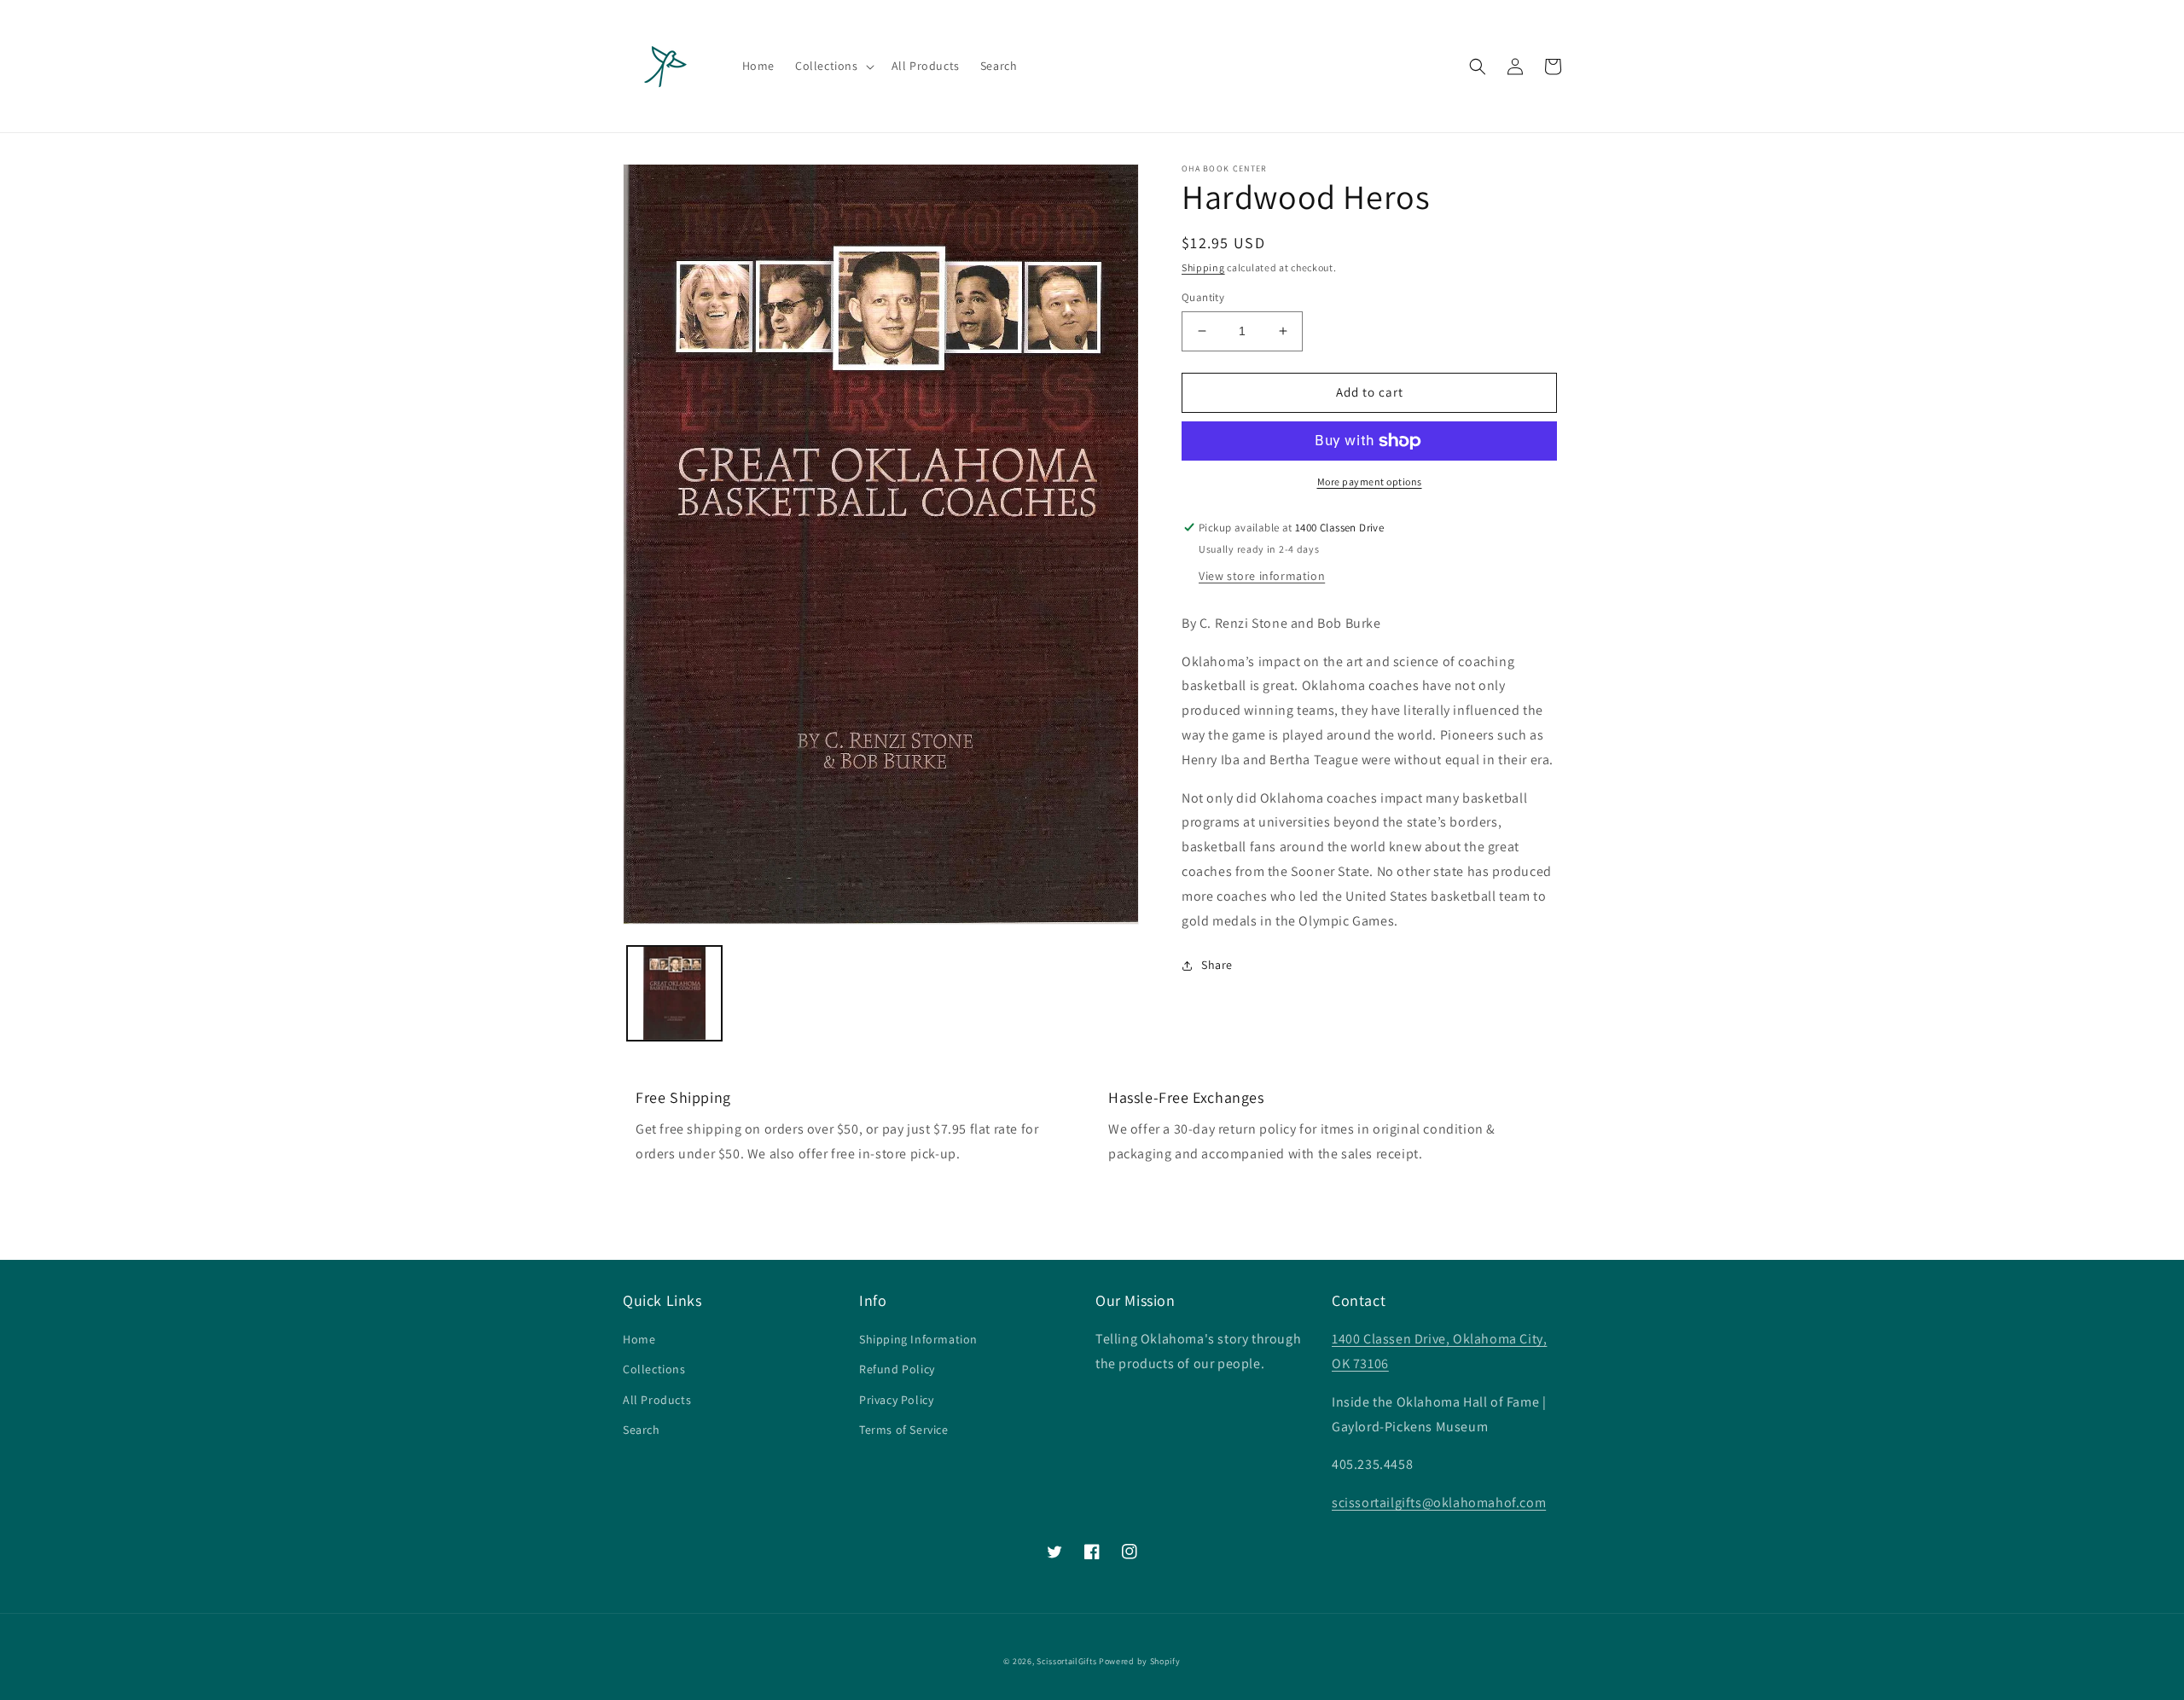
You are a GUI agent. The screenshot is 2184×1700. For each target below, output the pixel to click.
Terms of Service (904, 1430)
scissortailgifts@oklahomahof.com (1439, 1503)
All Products (657, 1400)
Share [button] (1217, 965)
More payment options (1370, 482)
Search (642, 1430)
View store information (1262, 576)
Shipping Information (918, 1339)
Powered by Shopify (1140, 1661)
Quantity (1203, 297)
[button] (833, 66)
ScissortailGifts (1066, 1661)
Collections (654, 1369)
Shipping (1203, 267)
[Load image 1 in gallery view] (674, 993)
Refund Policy (897, 1369)
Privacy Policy (896, 1400)
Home (639, 1339)
